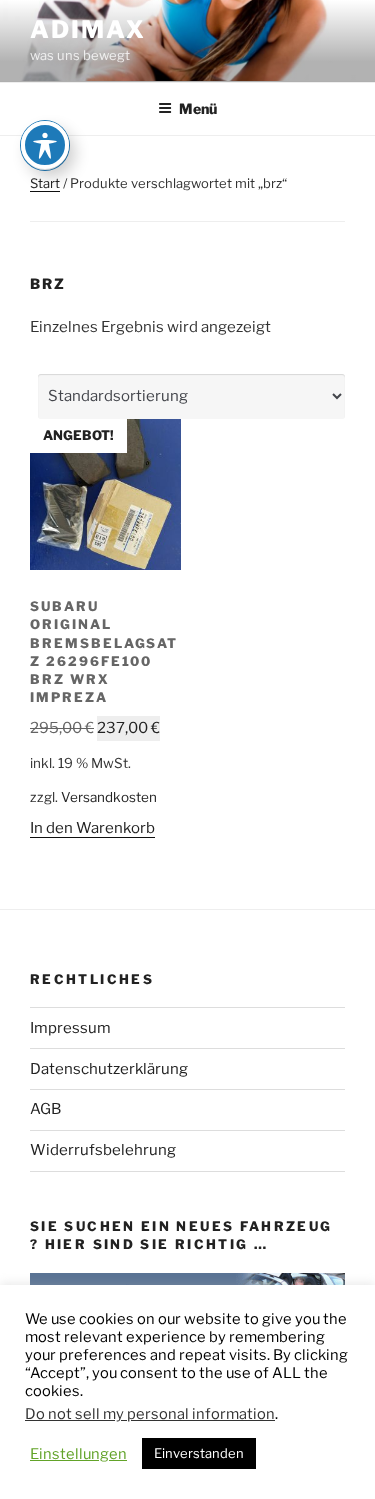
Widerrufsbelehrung (103, 1150)
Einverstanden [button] (199, 1453)
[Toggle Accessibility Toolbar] (45, 145)
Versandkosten (109, 797)
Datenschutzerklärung (109, 1069)
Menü (198, 108)
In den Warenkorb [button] (92, 828)
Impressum (70, 1028)
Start (45, 183)
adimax (88, 29)
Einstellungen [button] (78, 1454)
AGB (45, 1109)
